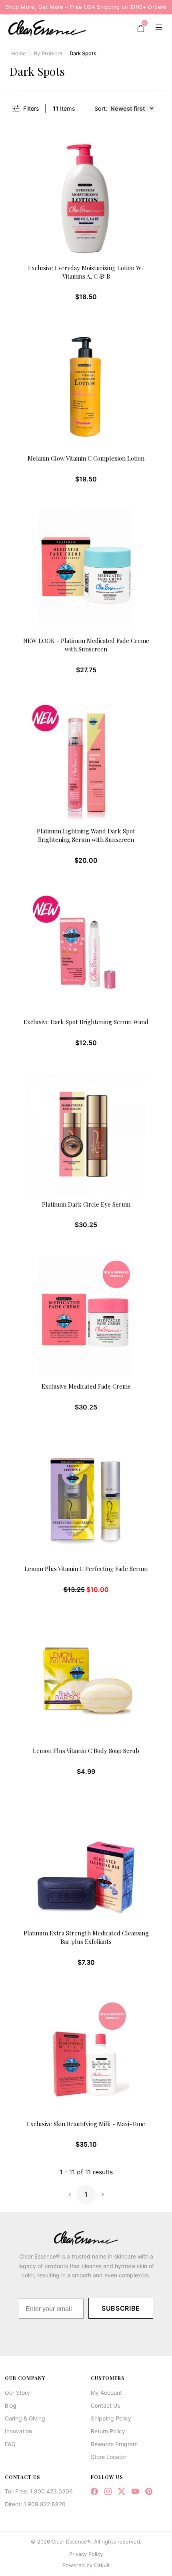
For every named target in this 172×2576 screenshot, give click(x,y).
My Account (106, 2393)
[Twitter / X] (122, 2492)
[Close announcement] (160, 7)
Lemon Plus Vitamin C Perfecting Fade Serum (86, 1569)
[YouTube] (135, 2492)
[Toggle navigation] (157, 28)
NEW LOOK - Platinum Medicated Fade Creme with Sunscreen (86, 645)
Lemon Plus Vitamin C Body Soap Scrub (86, 1751)
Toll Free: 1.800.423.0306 (39, 2491)
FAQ (10, 2444)
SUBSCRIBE (121, 2308)
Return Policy (108, 2431)
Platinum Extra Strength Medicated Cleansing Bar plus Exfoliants (86, 1937)
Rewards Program (114, 2444)
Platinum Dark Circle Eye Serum (86, 1204)
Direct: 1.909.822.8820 (35, 2504)
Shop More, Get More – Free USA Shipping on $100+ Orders (86, 7)
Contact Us (105, 2405)
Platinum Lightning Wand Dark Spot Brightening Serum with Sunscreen (86, 835)
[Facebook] (94, 2492)
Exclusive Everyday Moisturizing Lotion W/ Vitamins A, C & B (86, 272)
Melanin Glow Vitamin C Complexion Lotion (86, 458)
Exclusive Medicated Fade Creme (86, 1386)
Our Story (17, 2393)
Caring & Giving (25, 2418)
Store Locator (109, 2457)
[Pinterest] (149, 2492)
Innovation (18, 2431)
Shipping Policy (111, 2418)
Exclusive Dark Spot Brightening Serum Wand (86, 1022)
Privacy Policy (86, 2554)
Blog (11, 2405)
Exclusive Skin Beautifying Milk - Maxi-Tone (86, 2124)
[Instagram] (108, 2492)
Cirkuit (102, 2565)
